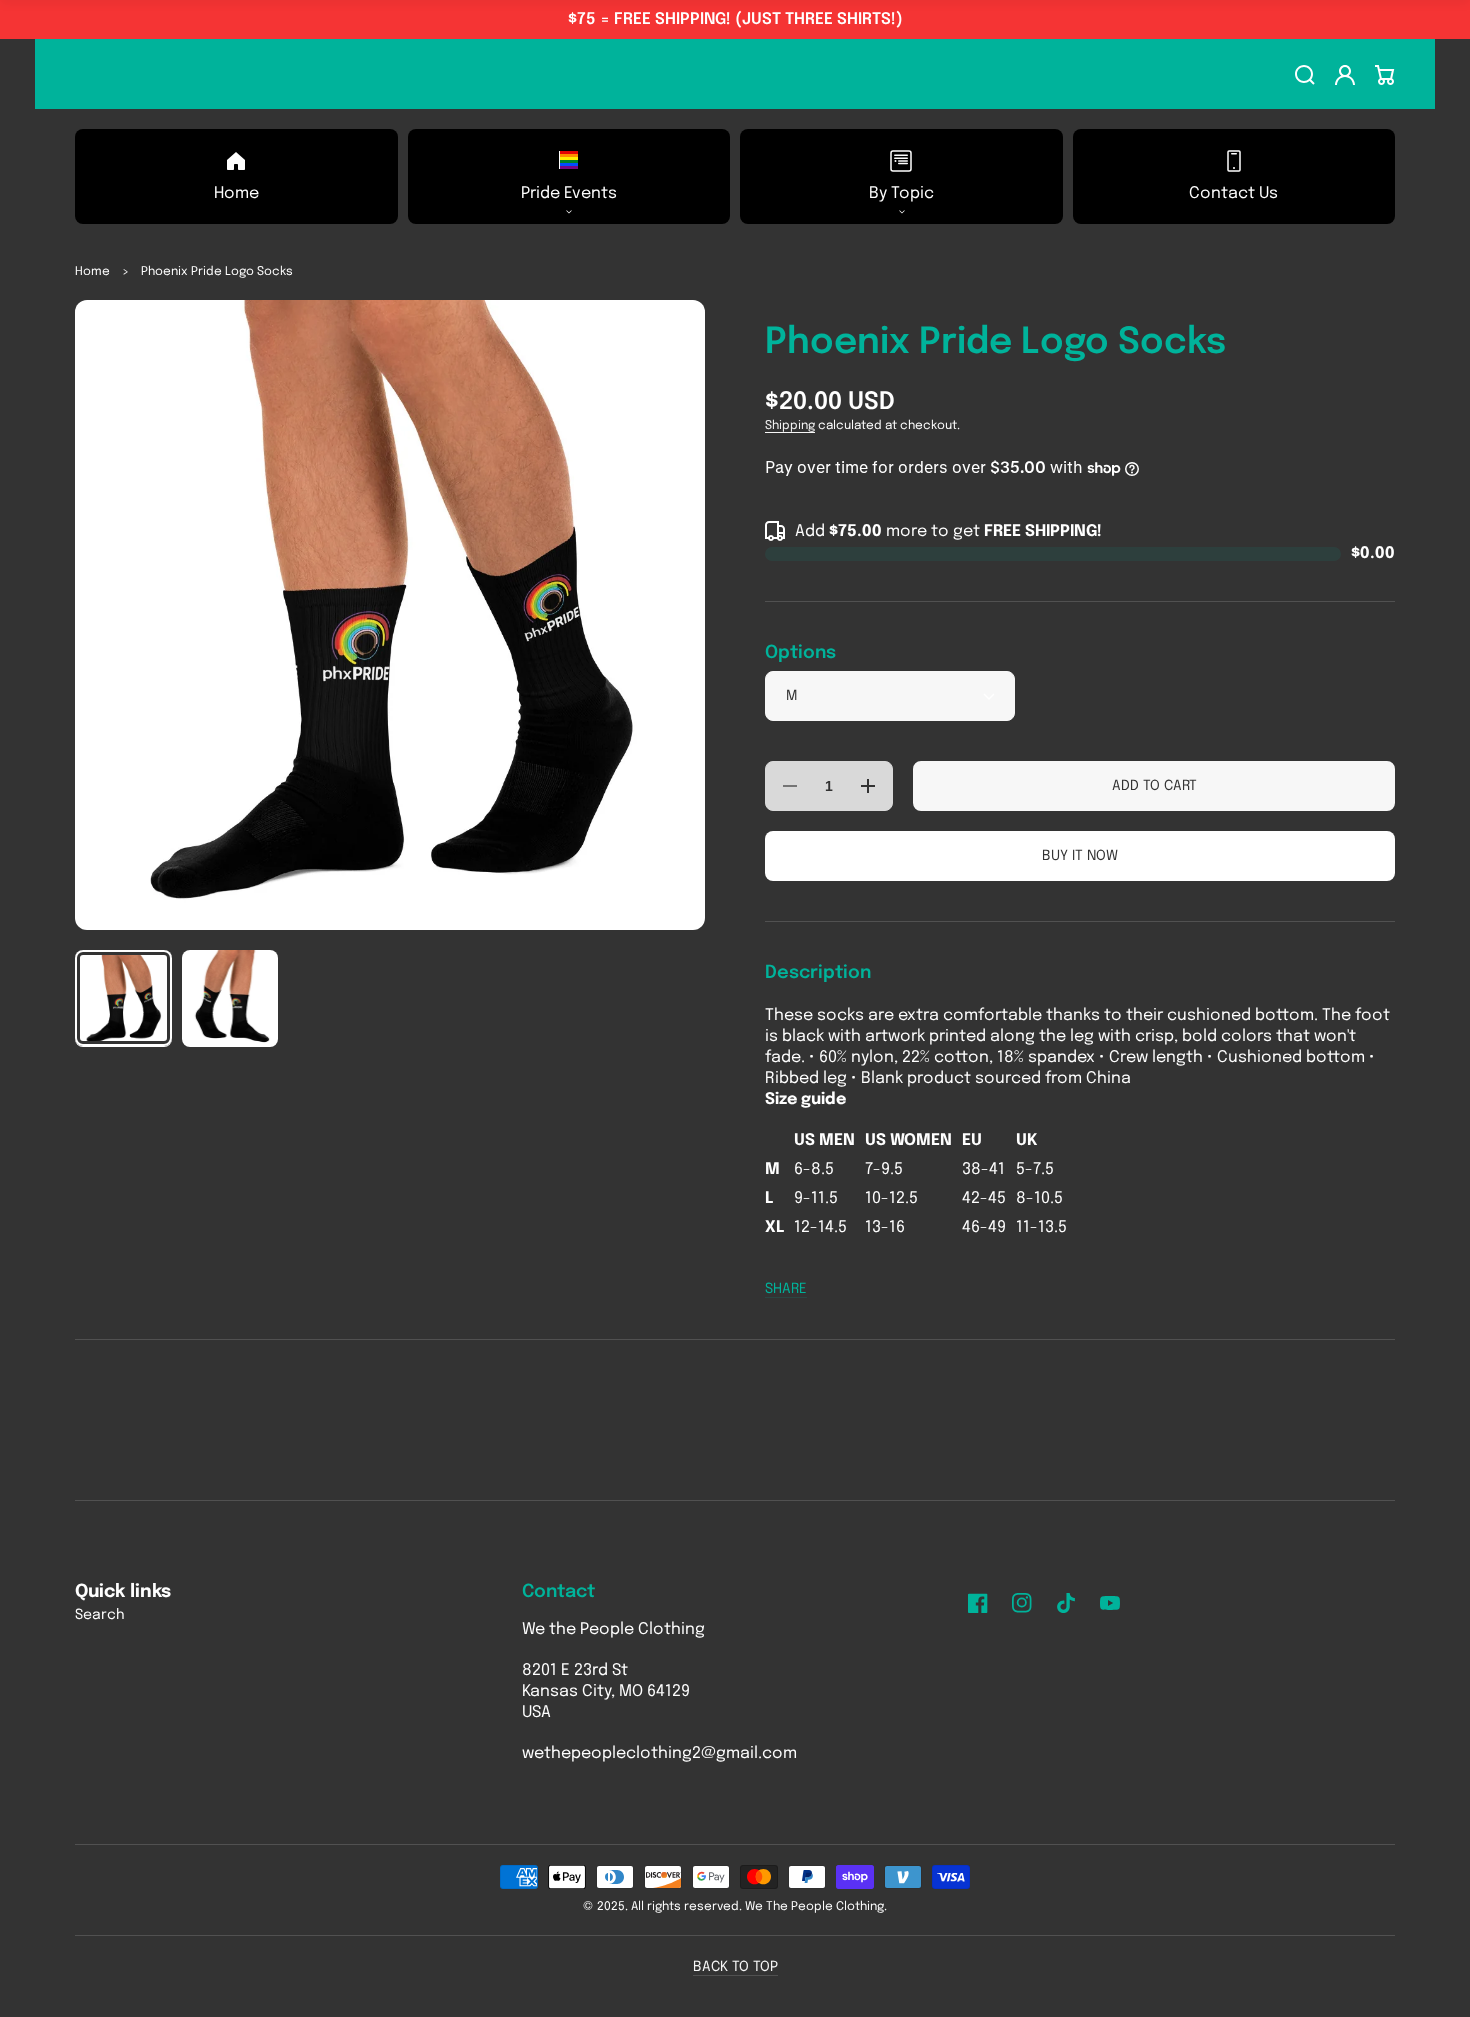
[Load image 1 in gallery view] (123, 998)
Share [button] (786, 1289)
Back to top (735, 1967)
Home (92, 272)
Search (100, 1615)
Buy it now (1080, 856)
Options (800, 653)
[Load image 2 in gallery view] (230, 998)
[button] (569, 176)
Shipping (790, 426)
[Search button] (1305, 75)
